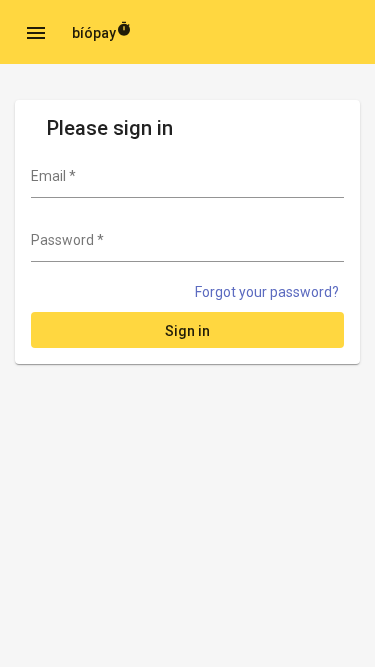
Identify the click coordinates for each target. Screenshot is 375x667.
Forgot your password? (267, 292)
